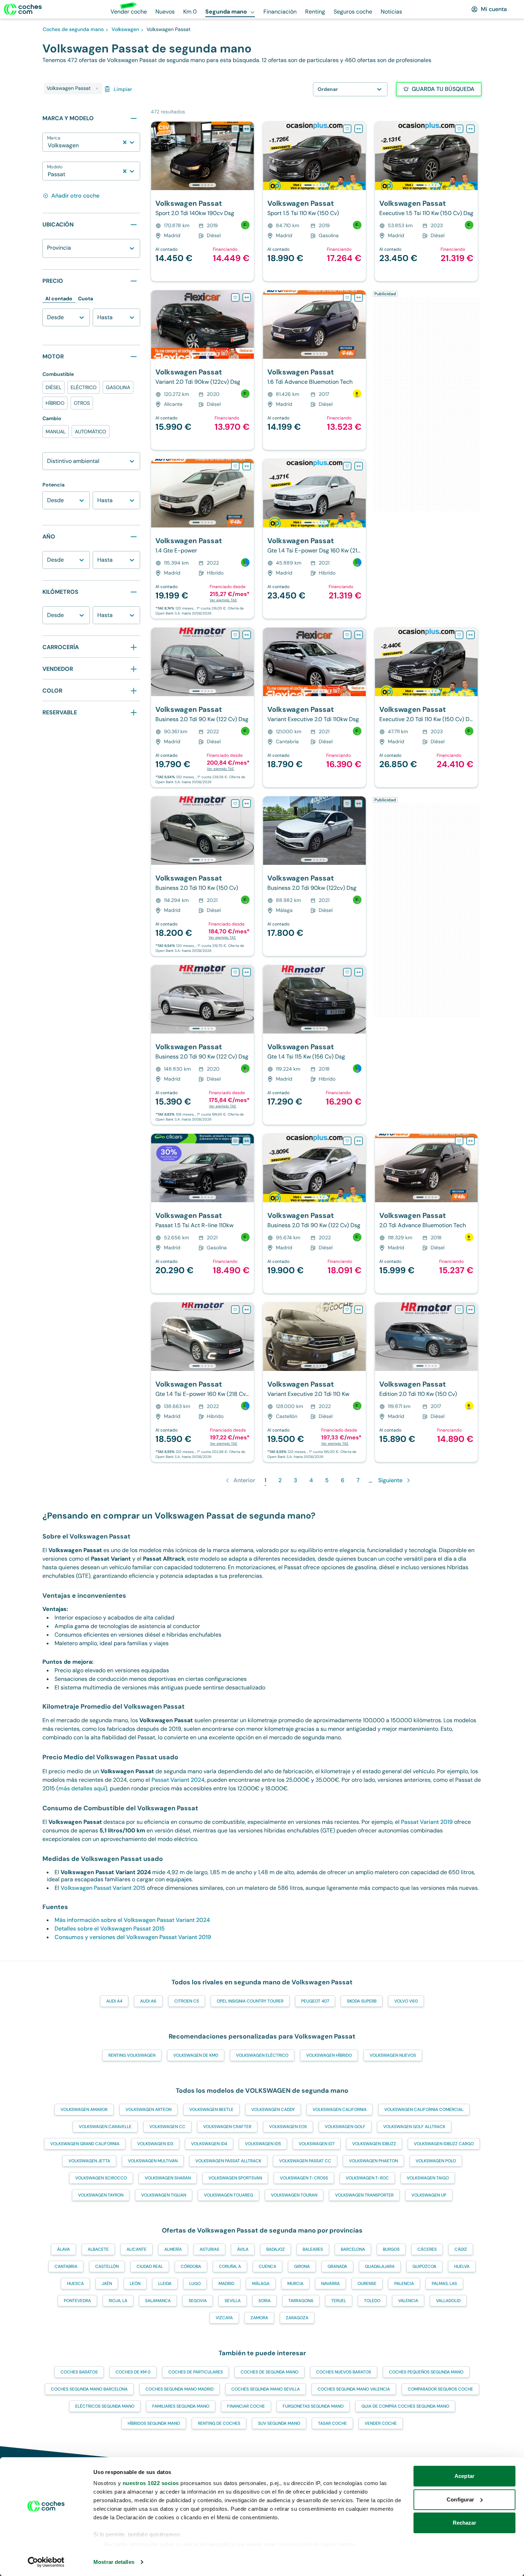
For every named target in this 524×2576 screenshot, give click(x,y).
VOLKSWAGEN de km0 (196, 2055)
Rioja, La (118, 2301)
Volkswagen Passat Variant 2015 (103, 1888)
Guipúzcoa (424, 2266)
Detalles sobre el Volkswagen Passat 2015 (110, 1929)
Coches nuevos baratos (344, 2372)
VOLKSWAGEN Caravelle (105, 2127)
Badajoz (276, 2249)
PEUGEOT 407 (315, 2001)
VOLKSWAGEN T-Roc (367, 2178)
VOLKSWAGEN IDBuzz (374, 2144)
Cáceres (427, 2249)
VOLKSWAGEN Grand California (85, 2144)
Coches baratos (79, 2372)
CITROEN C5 (187, 2001)
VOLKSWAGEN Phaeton (373, 2161)
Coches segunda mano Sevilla (266, 2389)
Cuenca (268, 2266)
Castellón (107, 2266)
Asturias (209, 2249)
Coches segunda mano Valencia (354, 2389)
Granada (337, 2266)
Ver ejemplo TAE (223, 600)
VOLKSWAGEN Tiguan (164, 2195)
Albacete (98, 2249)
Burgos (391, 2249)
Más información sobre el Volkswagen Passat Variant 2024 (132, 1920)
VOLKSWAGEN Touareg (228, 2195)
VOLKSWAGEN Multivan (153, 2161)
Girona (302, 2266)
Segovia (198, 2301)
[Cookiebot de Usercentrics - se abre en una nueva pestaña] (46, 2562)
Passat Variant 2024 (178, 1780)
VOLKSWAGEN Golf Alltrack (414, 2127)
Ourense (367, 2284)
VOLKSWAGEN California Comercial (424, 2110)
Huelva (462, 2266)
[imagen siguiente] (248, 156)
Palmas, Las (444, 2284)
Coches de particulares (196, 2372)
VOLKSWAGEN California (340, 2110)
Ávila (243, 2249)
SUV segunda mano (279, 2423)
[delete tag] (97, 88)
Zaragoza (297, 2318)
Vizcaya (224, 2318)
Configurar (460, 2500)
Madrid (226, 2284)
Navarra (330, 2284)
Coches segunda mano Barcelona (89, 2389)
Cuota (86, 299)
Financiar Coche (246, 2406)
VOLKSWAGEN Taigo (428, 2178)
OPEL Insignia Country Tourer (250, 2001)
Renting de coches (219, 2423)
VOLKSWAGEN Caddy (273, 2110)
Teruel (339, 2301)
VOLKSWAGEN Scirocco (101, 2178)
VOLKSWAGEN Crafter (227, 2127)
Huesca (75, 2284)
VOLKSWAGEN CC (167, 2127)
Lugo (195, 2284)
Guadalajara (380, 2266)
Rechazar (465, 2523)
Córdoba (191, 2266)
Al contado (59, 299)
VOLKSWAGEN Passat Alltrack (228, 2161)
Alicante (137, 2249)
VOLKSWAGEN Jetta (89, 2161)
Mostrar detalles (114, 2562)
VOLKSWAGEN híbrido (329, 2055)
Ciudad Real (150, 2266)
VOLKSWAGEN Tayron (101, 2195)
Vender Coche (381, 2423)
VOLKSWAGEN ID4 (209, 2144)
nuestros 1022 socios (151, 2483)
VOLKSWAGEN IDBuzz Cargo (444, 2144)
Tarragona (301, 2301)
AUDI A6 (148, 2001)
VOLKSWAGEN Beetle (211, 2110)
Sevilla (233, 2301)
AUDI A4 (114, 2001)
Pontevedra (77, 2301)
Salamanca (158, 2301)
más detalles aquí (82, 1788)
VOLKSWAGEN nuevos (393, 2055)
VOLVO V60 (406, 2001)
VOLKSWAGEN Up (429, 2195)
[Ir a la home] (23, 9)
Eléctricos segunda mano (105, 2406)
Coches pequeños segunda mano (426, 2372)
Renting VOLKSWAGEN (132, 2055)
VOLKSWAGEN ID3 (155, 2144)
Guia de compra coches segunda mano (405, 2406)
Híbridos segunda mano (154, 2423)
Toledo (372, 2301)
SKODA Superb (362, 2001)
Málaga (261, 2284)
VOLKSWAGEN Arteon (148, 2110)
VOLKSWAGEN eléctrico (262, 2055)
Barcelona (353, 2249)
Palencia (404, 2284)
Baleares (313, 2249)
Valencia (408, 2301)
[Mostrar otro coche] (202, 185)
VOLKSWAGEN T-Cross (304, 2178)
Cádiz (461, 2249)
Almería (173, 2249)
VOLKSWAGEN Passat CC (305, 2161)
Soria (264, 2301)
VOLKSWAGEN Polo (436, 2161)
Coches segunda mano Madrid (179, 2389)
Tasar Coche (332, 2423)
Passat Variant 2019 (427, 1822)
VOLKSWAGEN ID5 (263, 2144)
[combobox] (48, 146)
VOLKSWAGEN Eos (288, 2127)
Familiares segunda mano (181, 2406)
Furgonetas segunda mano (313, 2406)
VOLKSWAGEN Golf (345, 2127)
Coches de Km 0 (133, 2372)
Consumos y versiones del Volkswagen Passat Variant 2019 (133, 1937)
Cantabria (66, 2266)
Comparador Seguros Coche (440, 2389)
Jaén (107, 2284)
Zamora (259, 2318)
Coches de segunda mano (269, 2372)
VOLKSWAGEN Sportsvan (235, 2178)
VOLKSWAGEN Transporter (364, 2195)
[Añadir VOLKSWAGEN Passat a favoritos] (235, 129)
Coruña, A (230, 2266)
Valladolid (448, 2301)
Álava (63, 2249)
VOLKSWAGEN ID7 (317, 2144)
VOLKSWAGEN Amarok (84, 2110)
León (135, 2284)
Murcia (295, 2284)
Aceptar (464, 2476)
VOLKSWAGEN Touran (294, 2195)
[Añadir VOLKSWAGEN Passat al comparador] (247, 129)
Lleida (165, 2284)
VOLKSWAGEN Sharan (168, 2178)
